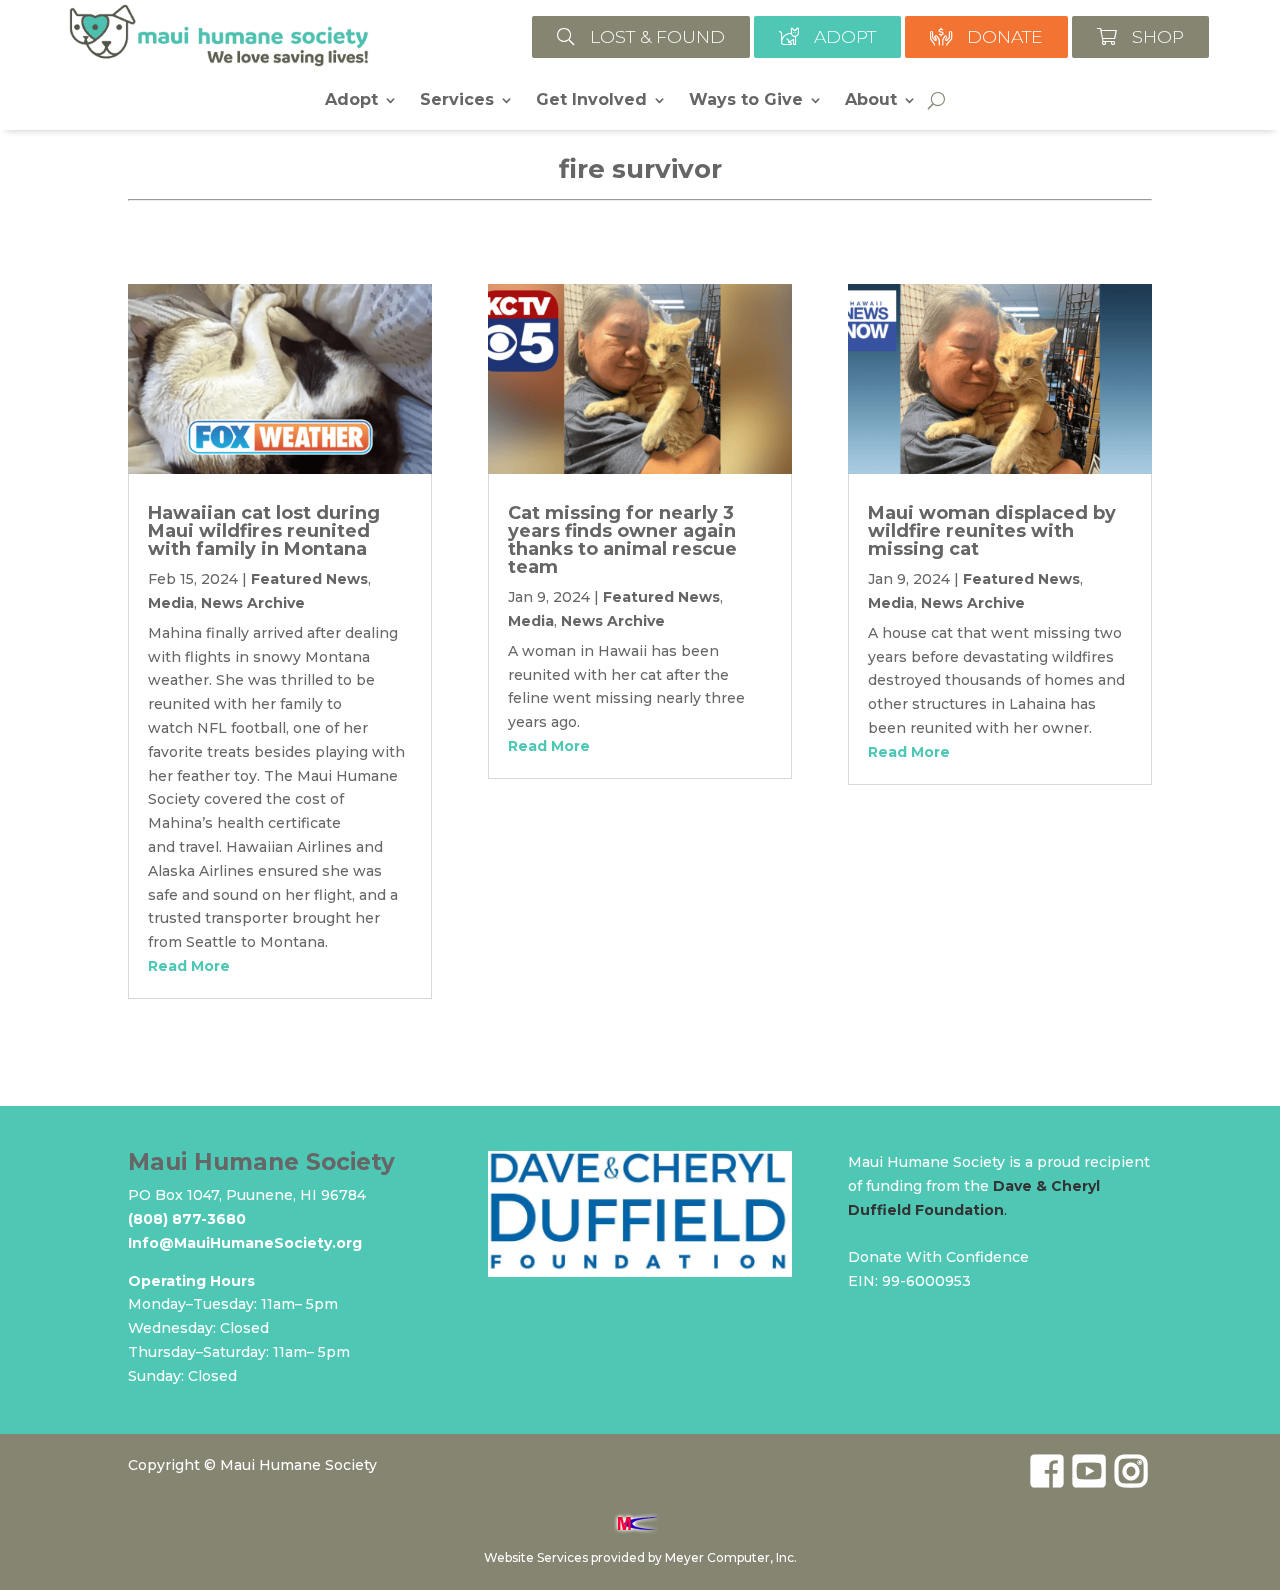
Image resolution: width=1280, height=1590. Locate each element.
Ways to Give (746, 101)
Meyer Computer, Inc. (731, 1557)
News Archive (253, 603)
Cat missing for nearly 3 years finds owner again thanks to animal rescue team (622, 540)
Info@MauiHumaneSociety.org (245, 1243)
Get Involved (591, 101)
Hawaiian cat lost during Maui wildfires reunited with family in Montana (264, 531)
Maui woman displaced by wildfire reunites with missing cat (992, 531)
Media (171, 603)
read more (189, 966)
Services (457, 101)
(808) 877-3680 (187, 1219)
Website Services (536, 1557)
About (871, 101)
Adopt (351, 101)
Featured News (309, 579)
